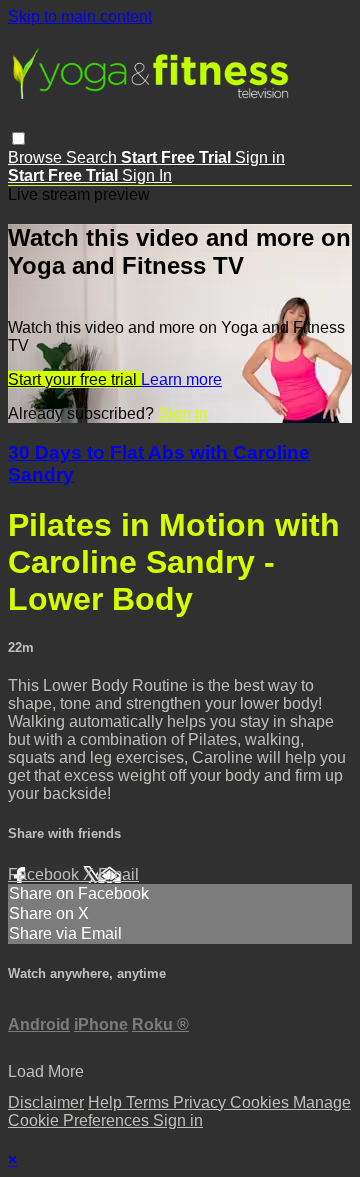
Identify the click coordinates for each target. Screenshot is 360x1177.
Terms (149, 1102)
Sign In (147, 175)
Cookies (261, 1102)
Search (93, 157)
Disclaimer (46, 1102)
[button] (18, 138)
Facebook (45, 874)
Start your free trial (74, 379)
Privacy (201, 1102)
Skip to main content (80, 16)
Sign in (260, 157)
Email (118, 874)
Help (107, 1102)
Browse (37, 157)
